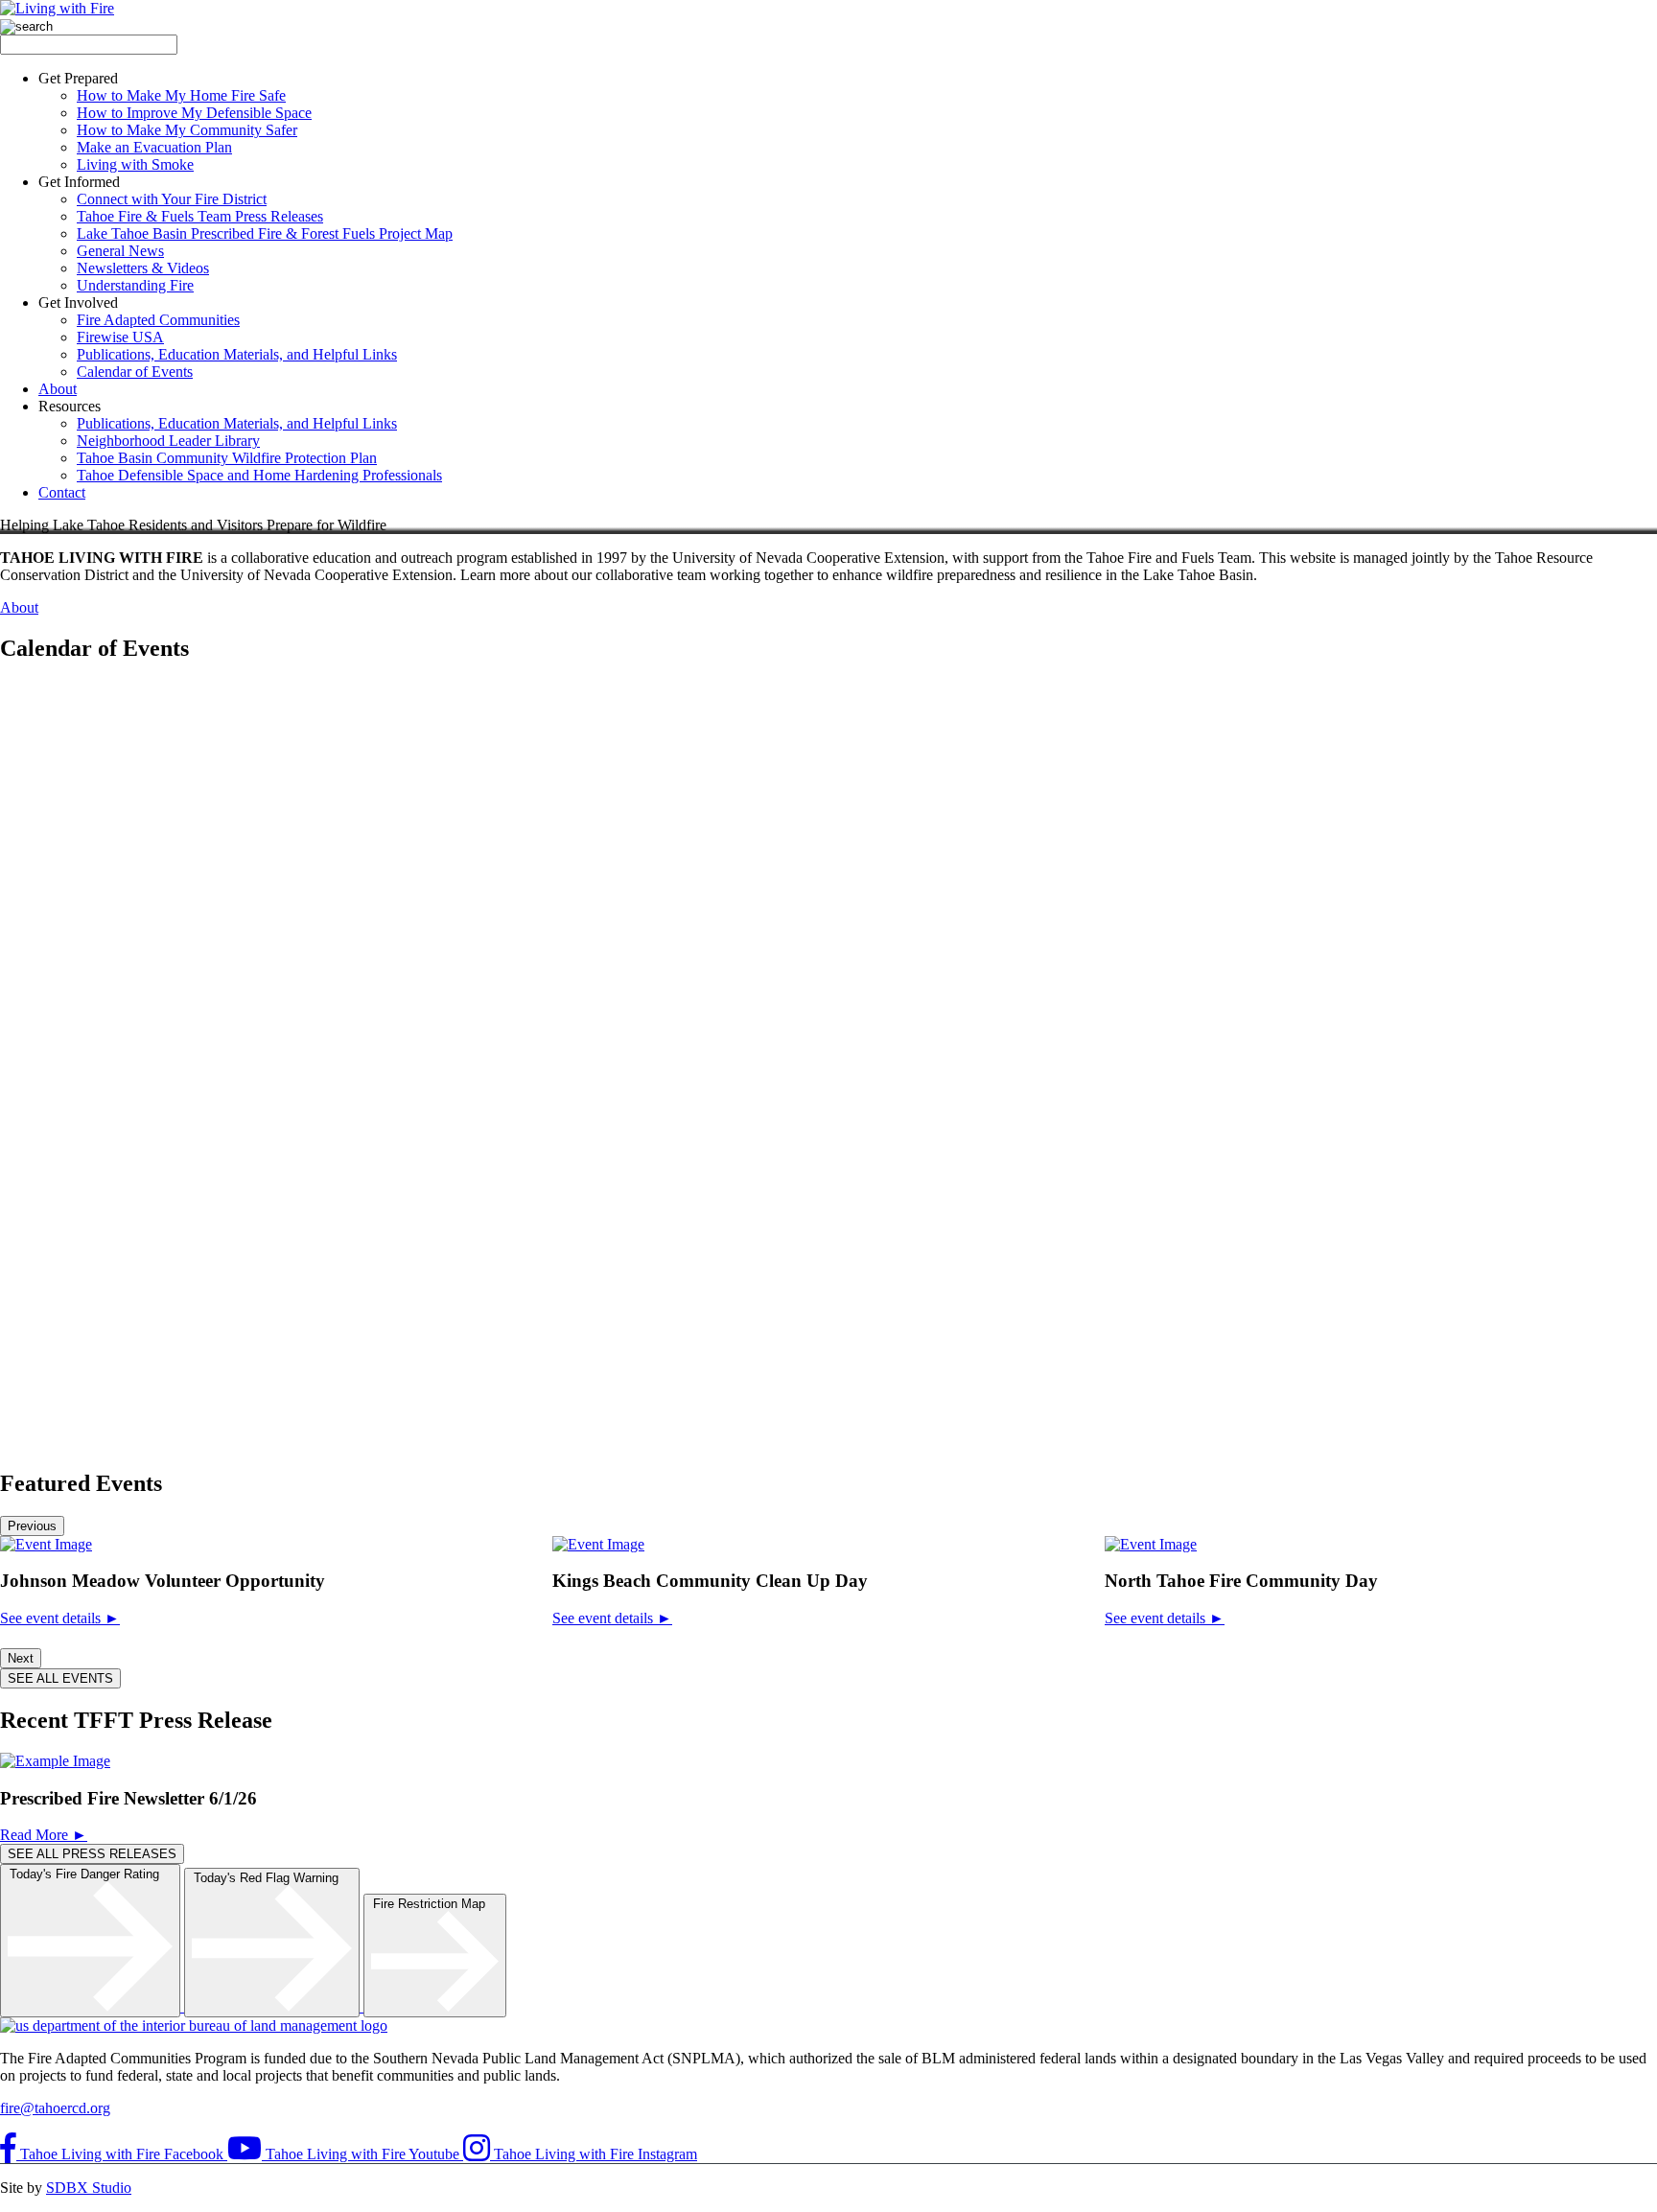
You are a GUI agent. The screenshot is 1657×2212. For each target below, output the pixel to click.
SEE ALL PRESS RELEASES (92, 1854)
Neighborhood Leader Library (168, 441)
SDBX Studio (89, 2188)
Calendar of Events (135, 372)
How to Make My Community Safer (187, 130)
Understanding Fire (135, 285)
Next (21, 1658)
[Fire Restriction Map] (435, 2006)
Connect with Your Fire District (172, 199)
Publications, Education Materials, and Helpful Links (237, 354)
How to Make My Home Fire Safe (181, 95)
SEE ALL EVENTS (60, 1678)
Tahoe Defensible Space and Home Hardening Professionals (259, 475)
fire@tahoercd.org (55, 2108)
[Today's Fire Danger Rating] (92, 2006)
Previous (32, 1526)
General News (120, 251)
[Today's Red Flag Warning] (274, 2006)
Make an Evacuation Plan (154, 147)
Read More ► (44, 1835)
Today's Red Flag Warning (272, 1878)
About (58, 389)
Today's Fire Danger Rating (90, 1874)
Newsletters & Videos (143, 268)
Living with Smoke (135, 164)
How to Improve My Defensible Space (194, 113)
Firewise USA (120, 337)
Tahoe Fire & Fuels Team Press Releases (200, 216)
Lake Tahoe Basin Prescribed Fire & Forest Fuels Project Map (265, 233)
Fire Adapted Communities (158, 320)
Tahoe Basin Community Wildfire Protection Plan (227, 458)
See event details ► (60, 1618)
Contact (62, 492)
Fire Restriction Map (435, 1904)
